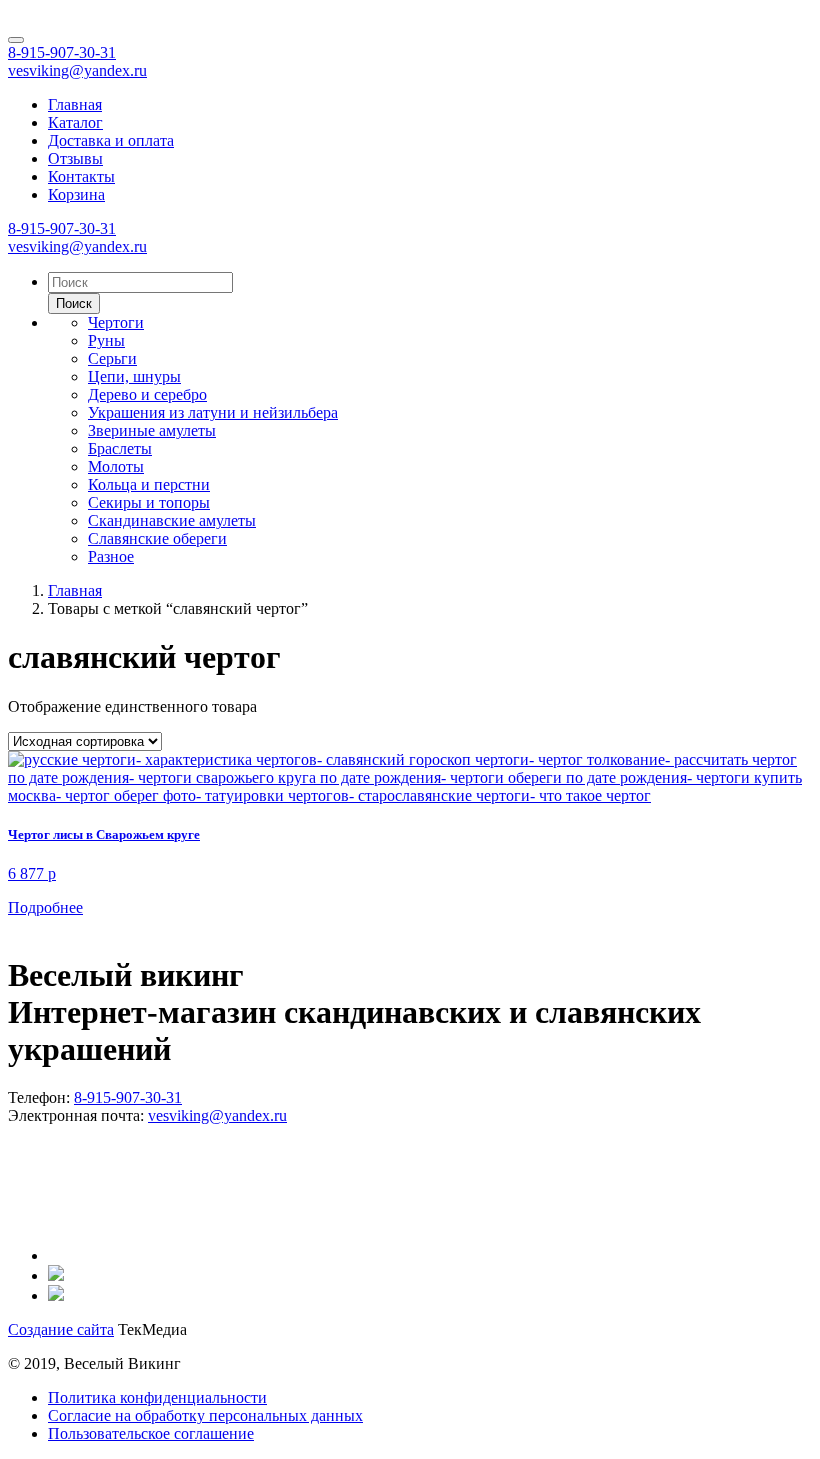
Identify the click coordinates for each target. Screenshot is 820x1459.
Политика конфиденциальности (157, 1397)
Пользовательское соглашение (151, 1433)
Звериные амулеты (152, 430)
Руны (106, 340)
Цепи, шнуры (134, 376)
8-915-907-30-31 (62, 52)
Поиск (74, 303)
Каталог (75, 122)
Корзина (76, 194)
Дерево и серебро (147, 394)
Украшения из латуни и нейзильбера (213, 412)
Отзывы (75, 158)
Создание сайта (61, 1329)
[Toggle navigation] (16, 40)
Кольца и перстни (149, 484)
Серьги (112, 358)
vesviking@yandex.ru (77, 70)
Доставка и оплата (111, 140)
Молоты (116, 466)
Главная (75, 104)
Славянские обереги (157, 538)
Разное (111, 556)
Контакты (81, 176)
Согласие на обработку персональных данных (205, 1415)
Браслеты (120, 448)
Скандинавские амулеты (172, 520)
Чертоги (116, 322)
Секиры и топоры (149, 502)
